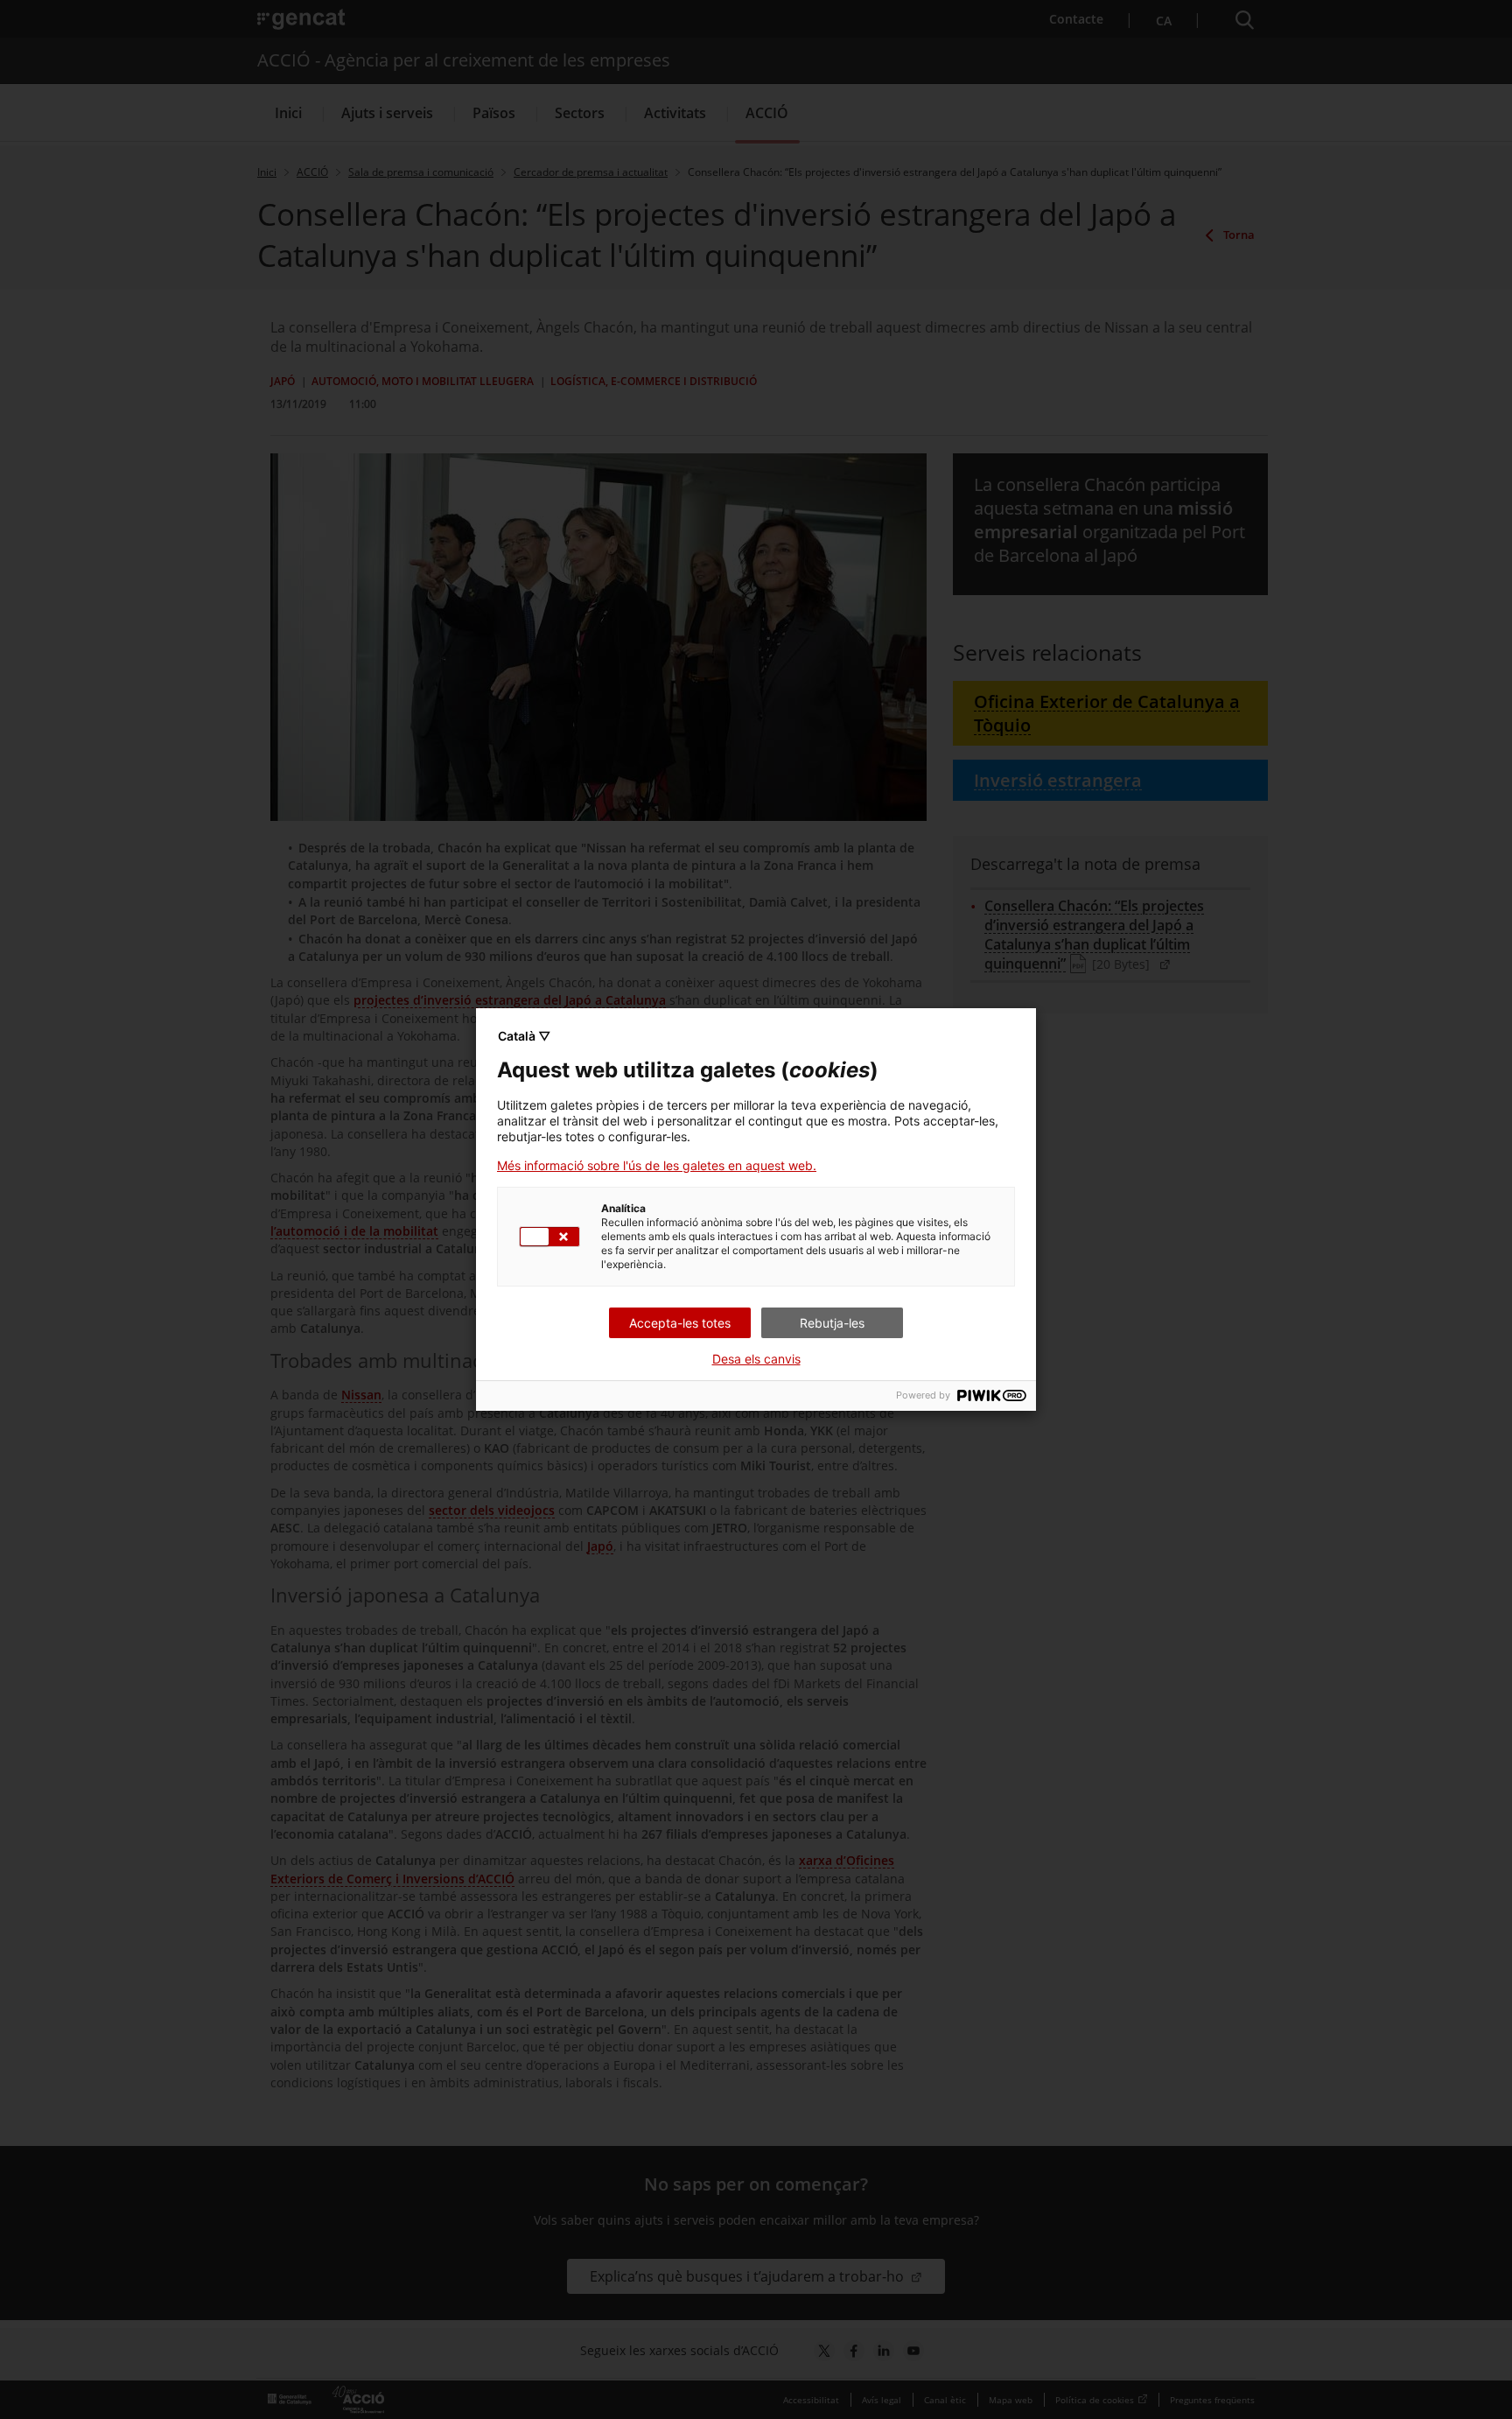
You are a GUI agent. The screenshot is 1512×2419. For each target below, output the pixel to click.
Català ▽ (524, 1036)
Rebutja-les (832, 1323)
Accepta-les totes (680, 1323)
